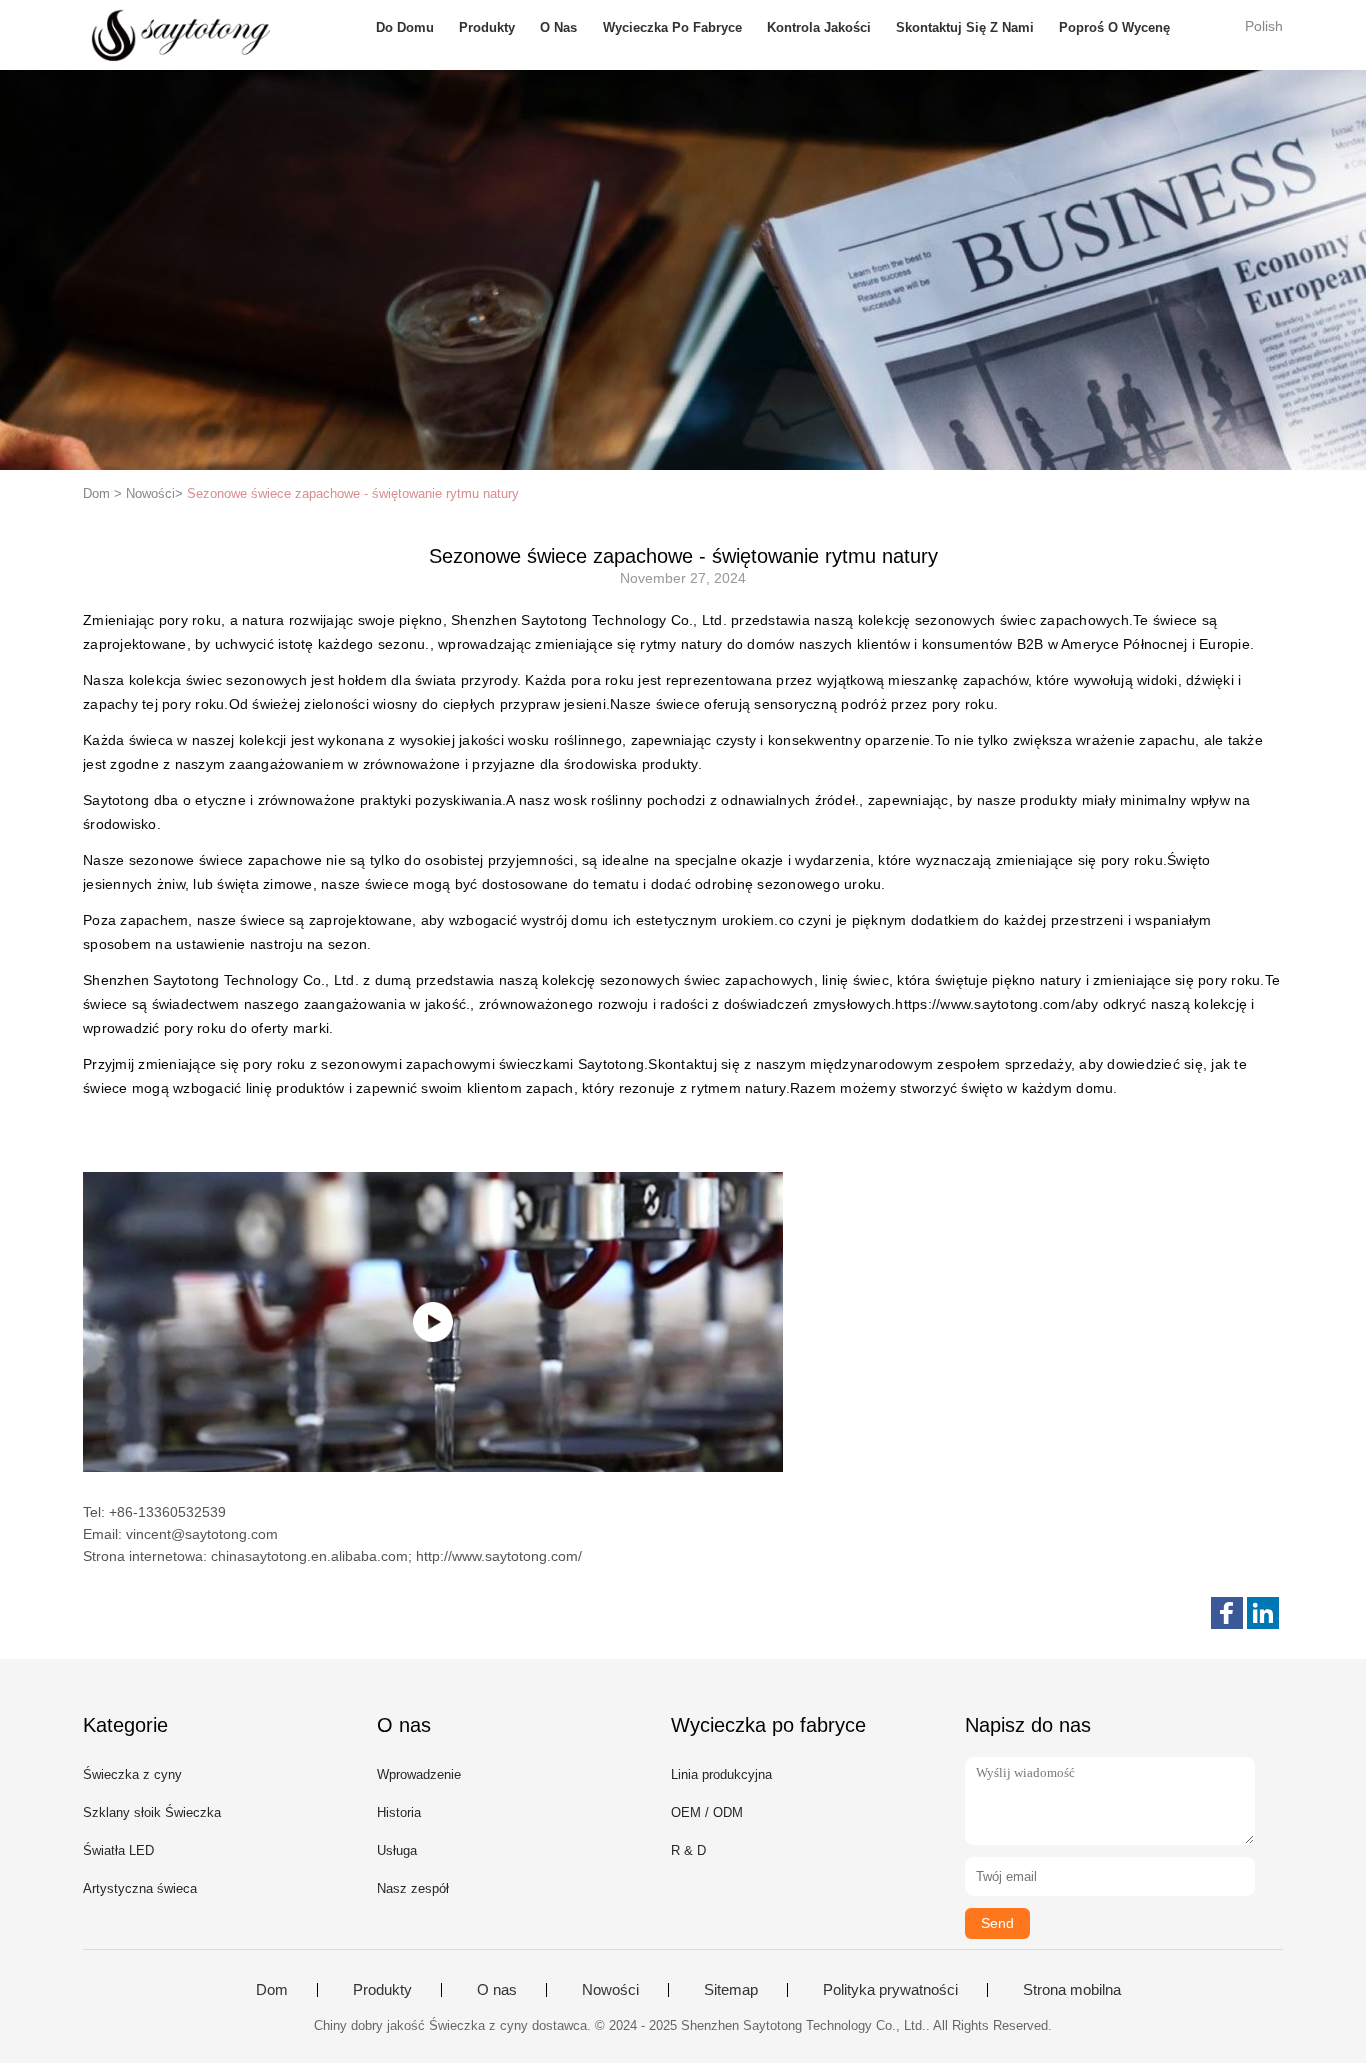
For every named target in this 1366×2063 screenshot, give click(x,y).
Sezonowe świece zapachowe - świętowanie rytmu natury (353, 493)
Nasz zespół (413, 1888)
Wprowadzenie (419, 1774)
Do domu (405, 27)
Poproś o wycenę (1114, 27)
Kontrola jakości (819, 27)
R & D (688, 1850)
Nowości (610, 1990)
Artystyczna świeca (140, 1888)
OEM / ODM (707, 1812)
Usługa (397, 1850)
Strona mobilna (1072, 1990)
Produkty (487, 27)
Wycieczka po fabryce (672, 27)
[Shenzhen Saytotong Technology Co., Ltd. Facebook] (1227, 1613)
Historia (399, 1812)
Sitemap (731, 1990)
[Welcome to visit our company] (433, 1322)
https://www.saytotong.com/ (985, 1004)
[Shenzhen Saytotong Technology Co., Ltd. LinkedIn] (1263, 1613)
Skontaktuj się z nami (965, 27)
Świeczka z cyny (132, 1774)
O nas (558, 27)
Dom (272, 1990)
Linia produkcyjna (721, 1774)
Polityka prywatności (890, 1990)
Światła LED (118, 1850)
